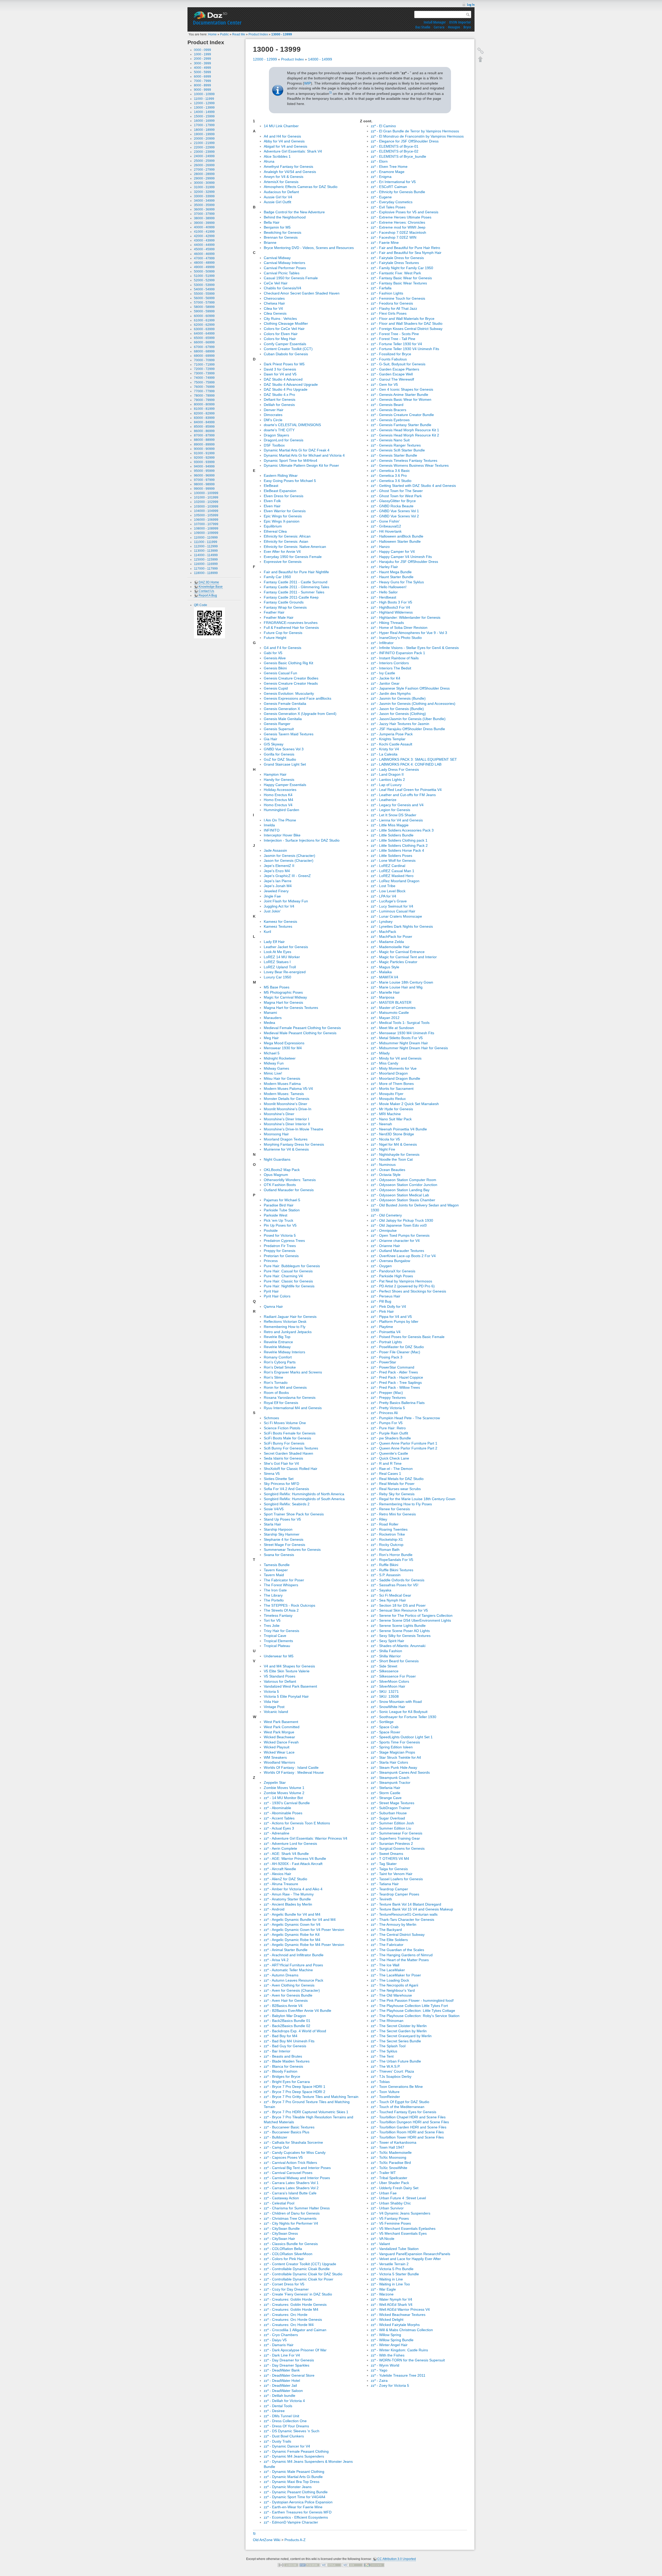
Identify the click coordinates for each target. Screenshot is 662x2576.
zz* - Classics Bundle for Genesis (291, 2244)
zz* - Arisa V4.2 (276, 1960)
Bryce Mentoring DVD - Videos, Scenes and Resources (309, 248)
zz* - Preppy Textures (388, 1397)
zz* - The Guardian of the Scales (397, 1950)
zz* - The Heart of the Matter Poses (400, 1960)
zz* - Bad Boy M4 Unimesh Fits (289, 2041)
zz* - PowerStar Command (393, 1367)
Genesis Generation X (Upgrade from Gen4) (300, 714)
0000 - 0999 (202, 50)
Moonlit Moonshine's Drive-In (288, 1109)
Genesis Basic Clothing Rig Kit (288, 663)
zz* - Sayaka (381, 1590)
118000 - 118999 (206, 573)
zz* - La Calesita (384, 754)
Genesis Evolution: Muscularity (289, 693)
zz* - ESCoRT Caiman (389, 187)
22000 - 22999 (204, 147)
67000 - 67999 (204, 347)
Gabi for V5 (273, 653)
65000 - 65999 (204, 338)
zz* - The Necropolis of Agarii (394, 1985)
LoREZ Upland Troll (280, 967)
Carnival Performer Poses (285, 268)
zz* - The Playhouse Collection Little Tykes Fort (409, 2006)
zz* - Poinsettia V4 (386, 1332)
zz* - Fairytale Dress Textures (395, 263)
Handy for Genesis (279, 780)
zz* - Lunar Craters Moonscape (396, 916)
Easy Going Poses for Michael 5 (290, 481)
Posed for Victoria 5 (280, 1235)
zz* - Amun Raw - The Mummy (289, 1894)
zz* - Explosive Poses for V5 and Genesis (405, 212)
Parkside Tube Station (282, 1210)
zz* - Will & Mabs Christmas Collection (402, 2330)
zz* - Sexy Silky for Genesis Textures (401, 1636)
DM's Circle (273, 420)
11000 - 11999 (204, 99)
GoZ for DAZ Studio (280, 759)
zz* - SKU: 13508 (385, 1696)
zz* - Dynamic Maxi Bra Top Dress (292, 2482)
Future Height (275, 638)
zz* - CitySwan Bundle (282, 2228)
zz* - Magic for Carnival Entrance (398, 952)
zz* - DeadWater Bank (282, 2370)
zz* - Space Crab (385, 1727)
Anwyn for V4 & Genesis (284, 177)
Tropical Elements (278, 1641)
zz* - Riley (379, 1519)
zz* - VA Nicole (383, 2239)
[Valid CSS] (352, 2565)
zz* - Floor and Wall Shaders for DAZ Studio (407, 323)
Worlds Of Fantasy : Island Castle (291, 1767)
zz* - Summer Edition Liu (391, 1828)
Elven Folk (272, 501)
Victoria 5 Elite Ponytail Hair (286, 1696)
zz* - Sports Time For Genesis (395, 1742)
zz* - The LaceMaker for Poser (396, 1975)
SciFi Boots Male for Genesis (287, 1438)
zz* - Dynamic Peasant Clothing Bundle (296, 2492)
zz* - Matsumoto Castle (390, 1013)
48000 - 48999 (204, 263)
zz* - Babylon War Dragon (285, 2016)
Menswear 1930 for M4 (283, 1048)
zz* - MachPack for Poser (392, 936)
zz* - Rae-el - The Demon (392, 1469)
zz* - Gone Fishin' (385, 521)
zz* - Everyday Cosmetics (392, 202)
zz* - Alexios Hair (277, 1874)
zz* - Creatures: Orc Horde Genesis (293, 2320)
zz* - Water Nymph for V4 (392, 2299)
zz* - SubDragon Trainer (391, 1808)
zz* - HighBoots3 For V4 (390, 607)
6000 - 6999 (202, 77)
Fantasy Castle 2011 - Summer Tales (294, 592)
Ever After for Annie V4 (282, 552)
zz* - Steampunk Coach (390, 1778)
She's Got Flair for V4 (281, 1463)
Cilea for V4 (273, 308)
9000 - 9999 (202, 90)
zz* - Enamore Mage (388, 172)
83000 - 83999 (204, 418)
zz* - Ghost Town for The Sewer (397, 491)
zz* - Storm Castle (386, 1793)
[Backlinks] (480, 51)
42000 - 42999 (204, 236)
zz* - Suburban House (389, 1813)
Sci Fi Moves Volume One (285, 1423)
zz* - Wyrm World (385, 2365)
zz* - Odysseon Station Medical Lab (400, 1195)
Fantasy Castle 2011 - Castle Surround (296, 582)
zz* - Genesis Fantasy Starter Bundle (401, 425)
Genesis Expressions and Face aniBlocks (298, 698)
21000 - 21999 (204, 143)
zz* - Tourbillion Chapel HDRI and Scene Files (408, 2117)
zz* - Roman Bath (385, 1550)
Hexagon (454, 27)
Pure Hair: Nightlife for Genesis (289, 1286)
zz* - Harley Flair (384, 567)
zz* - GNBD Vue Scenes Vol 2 (395, 516)
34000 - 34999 (204, 201)
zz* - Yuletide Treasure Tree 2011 (398, 2375)
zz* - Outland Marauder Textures (397, 1251)
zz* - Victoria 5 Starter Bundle (395, 2274)
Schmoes (271, 1418)
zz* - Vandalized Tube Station (395, 2249)
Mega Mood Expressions (284, 1043)
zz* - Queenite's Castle (389, 1453)
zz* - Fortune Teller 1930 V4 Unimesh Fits (405, 349)
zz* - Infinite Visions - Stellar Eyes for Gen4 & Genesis (415, 648)
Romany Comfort (278, 1357)
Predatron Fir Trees (280, 1246)
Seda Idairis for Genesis (283, 1458)
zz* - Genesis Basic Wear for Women (401, 399)
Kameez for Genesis (280, 921)
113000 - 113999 (206, 551)
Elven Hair (272, 506)
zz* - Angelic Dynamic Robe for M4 (292, 1940)
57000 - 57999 (204, 303)
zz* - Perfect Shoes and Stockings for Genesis (408, 1291)
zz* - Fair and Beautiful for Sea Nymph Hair (406, 253)
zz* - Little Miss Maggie (390, 825)
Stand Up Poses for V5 (282, 1519)
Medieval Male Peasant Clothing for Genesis (300, 1033)
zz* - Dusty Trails (277, 2441)
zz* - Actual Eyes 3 (279, 1828)
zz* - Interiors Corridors (390, 663)
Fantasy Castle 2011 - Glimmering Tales (296, 587)
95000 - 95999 (204, 471)
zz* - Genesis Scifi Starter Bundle (398, 450)
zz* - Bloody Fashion (281, 2071)
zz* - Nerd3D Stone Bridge (392, 1134)
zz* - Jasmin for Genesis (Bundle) (398, 698)
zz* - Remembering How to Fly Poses (401, 1504)
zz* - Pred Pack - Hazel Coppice (397, 1377)
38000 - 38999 (204, 218)
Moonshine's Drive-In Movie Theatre (294, 1129)
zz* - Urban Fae (384, 2193)
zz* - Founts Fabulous (389, 359)
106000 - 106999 (206, 520)
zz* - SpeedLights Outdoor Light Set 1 (402, 1737)
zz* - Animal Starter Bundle (286, 1950)
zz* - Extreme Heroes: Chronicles (398, 222)
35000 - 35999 (204, 205)
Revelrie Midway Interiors (284, 1352)
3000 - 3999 (202, 63)
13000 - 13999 (282, 34)
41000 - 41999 (204, 232)
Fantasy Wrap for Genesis (285, 607)
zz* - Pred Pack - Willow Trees (395, 1387)
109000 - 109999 (206, 533)
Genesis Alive (275, 658)
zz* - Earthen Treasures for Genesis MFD (298, 2512)
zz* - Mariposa (383, 997)
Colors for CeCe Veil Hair (284, 329)
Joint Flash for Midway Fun (286, 901)
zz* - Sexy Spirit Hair (388, 1641)
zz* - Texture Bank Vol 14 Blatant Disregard (406, 1904)
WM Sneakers (275, 1757)
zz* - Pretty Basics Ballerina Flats (398, 1403)
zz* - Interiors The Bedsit (391, 668)
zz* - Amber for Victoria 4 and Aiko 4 (293, 1889)
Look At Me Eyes (277, 952)
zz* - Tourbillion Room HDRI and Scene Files (407, 2132)
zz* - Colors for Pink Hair (284, 2259)
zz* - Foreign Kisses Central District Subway (407, 329)
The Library (273, 1595)
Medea (269, 1023)
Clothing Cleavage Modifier (286, 323)
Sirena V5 (272, 1474)
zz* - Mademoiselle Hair (390, 947)
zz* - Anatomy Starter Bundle (287, 1899)
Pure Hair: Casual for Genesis (288, 1271)
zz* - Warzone (382, 2294)
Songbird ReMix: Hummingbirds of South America (304, 1499)
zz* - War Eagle (383, 2289)
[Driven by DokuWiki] (374, 2565)
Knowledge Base (211, 587)
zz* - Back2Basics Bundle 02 (287, 2026)
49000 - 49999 (204, 267)
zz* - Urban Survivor (387, 2208)
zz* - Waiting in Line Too (390, 2284)
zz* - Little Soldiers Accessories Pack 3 (402, 830)
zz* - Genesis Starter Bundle (394, 455)
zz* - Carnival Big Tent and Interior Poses (297, 2168)
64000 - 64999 (204, 334)
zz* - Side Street (384, 1666)
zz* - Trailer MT (383, 2173)
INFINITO (272, 830)
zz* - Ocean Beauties (388, 1170)
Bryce (467, 27)
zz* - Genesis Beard (387, 405)
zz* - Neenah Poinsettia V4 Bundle (399, 1129)
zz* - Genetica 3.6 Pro (389, 475)
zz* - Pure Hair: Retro (388, 1428)
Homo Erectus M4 (279, 800)
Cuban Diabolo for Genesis (286, 354)
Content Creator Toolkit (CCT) (288, 349)
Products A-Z (295, 2540)
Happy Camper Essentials (285, 785)
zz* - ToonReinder (385, 2097)
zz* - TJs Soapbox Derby (391, 2076)
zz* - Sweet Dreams (387, 1854)
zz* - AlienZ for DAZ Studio (285, 1879)
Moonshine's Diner (279, 1114)
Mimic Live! (273, 1073)
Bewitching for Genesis (283, 232)
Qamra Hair (273, 1306)
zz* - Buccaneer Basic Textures (289, 2127)
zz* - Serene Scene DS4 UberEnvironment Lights (411, 1620)
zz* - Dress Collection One (285, 2421)
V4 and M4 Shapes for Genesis (289, 1666)
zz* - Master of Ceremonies (393, 1008)
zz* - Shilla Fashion (386, 1651)
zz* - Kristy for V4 (385, 749)
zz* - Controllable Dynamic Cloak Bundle (297, 2269)
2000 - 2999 (202, 59)
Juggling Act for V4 (279, 906)
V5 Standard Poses (280, 1676)
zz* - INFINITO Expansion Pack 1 (398, 653)
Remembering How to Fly (285, 1327)
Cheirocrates (274, 298)
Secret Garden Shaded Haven (288, 1453)
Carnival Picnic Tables (282, 273)
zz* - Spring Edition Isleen (392, 1747)
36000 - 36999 (204, 209)
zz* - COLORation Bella (283, 2249)
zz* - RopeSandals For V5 (392, 1560)
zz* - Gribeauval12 (386, 526)
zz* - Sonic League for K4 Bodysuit (399, 1712)
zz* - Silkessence (385, 1671)
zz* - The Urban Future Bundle (396, 2061)
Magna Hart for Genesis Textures (291, 1008)
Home (212, 34)
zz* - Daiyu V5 (275, 2340)
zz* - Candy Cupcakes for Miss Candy (295, 2152)
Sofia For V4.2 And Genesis (286, 1489)
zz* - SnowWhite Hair (388, 1707)
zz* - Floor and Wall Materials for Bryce (403, 319)
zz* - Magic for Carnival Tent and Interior (404, 957)
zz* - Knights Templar (388, 739)
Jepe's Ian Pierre (278, 881)
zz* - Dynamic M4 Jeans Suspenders (294, 2456)
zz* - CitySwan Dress (281, 2233)
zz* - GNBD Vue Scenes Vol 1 (395, 511)
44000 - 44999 (204, 245)
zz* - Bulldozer (276, 2137)
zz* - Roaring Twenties (389, 1529)
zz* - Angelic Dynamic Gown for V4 (292, 1924)
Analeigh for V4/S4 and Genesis (290, 172)
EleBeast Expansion (280, 491)
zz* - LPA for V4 (383, 896)
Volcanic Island (276, 1712)
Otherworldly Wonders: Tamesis (290, 1180)
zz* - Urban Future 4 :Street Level (398, 2198)
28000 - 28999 (204, 174)
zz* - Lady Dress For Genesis (395, 769)
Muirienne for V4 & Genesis (286, 1149)
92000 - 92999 (204, 458)
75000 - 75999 (204, 382)
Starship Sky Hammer (282, 1534)
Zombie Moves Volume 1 (284, 1788)
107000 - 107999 (206, 524)
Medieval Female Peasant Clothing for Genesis (302, 1028)
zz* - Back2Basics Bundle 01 (287, 2021)
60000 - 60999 (204, 316)
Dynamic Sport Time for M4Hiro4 (291, 460)
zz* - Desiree (274, 2411)
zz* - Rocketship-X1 (387, 1539)
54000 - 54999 (204, 289)
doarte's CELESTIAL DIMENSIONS (292, 425)
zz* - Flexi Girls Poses (389, 313)
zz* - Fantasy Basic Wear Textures (399, 283)
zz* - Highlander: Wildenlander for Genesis (406, 617)
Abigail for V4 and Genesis (285, 146)
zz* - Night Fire (383, 1149)
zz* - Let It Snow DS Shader (394, 815)
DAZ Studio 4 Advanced (283, 379)
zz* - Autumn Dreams (281, 1975)
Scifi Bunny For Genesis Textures (291, 1448)
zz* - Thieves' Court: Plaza (392, 2071)
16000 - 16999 (204, 121)
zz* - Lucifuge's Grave (389, 901)
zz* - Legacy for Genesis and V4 (397, 805)
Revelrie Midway (277, 1347)
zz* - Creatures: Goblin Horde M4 (291, 2309)
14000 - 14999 (204, 112)
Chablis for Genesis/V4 (283, 288)
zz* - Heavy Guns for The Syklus (397, 582)
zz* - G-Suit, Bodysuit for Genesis (398, 364)
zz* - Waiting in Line (387, 2279)
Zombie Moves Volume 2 (284, 1793)
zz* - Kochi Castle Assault (392, 744)
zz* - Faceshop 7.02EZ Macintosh (398, 232)
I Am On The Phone (280, 820)
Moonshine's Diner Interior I (286, 1119)
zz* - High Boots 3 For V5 (392, 602)
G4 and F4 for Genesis (283, 648)
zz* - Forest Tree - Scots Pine (395, 334)
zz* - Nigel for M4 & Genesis (394, 1144)
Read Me (239, 34)
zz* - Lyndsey (382, 921)
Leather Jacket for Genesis (286, 947)
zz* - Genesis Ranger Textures (396, 445)
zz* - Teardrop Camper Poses (395, 1894)
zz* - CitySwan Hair (279, 2239)
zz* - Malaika (381, 972)
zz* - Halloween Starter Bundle (396, 541)
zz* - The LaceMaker (388, 1970)
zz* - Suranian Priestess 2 (392, 1844)
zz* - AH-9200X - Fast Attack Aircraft (293, 1864)
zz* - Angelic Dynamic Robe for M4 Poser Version (304, 1945)
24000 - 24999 (204, 156)
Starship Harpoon (278, 1529)
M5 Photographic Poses (283, 992)
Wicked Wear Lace (279, 1752)
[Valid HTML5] (331, 2565)
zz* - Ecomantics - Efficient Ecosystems (296, 2517)
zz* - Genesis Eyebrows (390, 420)
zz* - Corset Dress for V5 (284, 2284)
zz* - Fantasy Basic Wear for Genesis (401, 278)
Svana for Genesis (279, 1555)
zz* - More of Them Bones (392, 1084)
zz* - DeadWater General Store (289, 2375)
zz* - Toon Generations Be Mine (397, 2087)
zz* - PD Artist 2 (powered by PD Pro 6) (403, 1286)
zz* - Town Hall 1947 (388, 2147)
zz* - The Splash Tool (388, 2046)
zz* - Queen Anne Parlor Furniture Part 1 (404, 1443)
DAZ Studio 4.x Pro (279, 395)
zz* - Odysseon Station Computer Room (404, 1180)
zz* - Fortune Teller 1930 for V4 (396, 344)
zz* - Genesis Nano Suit (390, 440)
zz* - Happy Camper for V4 (393, 552)
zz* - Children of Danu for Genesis (292, 2213)
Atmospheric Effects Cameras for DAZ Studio (301, 187)
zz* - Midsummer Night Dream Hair (399, 1043)
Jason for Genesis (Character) (289, 860)
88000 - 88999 (204, 440)
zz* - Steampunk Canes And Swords (400, 1772)
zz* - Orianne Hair (385, 1246)
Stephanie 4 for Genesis (284, 1539)
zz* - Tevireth (381, 1899)
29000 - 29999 (204, 178)
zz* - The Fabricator (387, 1945)
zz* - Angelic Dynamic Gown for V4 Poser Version (304, 1930)
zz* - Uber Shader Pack (390, 2183)
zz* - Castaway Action (281, 2198)
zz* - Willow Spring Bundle (392, 2340)
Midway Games (276, 1068)
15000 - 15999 (204, 116)
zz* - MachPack (383, 932)
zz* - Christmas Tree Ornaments (290, 2218)
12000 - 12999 (204, 103)
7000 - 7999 (202, 81)
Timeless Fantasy (278, 1615)
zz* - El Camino (383, 126)
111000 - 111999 (206, 542)
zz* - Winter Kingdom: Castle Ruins (399, 2350)
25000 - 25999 (204, 161)
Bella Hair (272, 222)
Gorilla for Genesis (279, 754)
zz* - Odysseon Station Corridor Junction (404, 1185)
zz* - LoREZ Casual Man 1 (393, 871)
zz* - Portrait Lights (386, 1342)
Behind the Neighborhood (285, 217)
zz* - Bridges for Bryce (282, 2076)
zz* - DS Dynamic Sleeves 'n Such (292, 2431)
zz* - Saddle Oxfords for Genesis (398, 1580)
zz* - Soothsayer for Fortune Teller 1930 (404, 1717)
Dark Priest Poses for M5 (284, 364)
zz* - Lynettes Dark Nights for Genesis (402, 926)
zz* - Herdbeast (383, 597)
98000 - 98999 (204, 484)
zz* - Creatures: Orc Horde (286, 2315)
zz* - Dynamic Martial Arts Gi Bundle (293, 2477)
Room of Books (276, 1393)
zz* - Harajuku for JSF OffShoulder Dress (404, 562)
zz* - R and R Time (386, 1463)
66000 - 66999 (204, 342)
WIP (307, 83)
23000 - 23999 (204, 152)
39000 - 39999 (204, 223)
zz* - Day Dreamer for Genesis (289, 2360)
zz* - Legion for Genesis (390, 810)
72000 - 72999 (204, 369)
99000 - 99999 (204, 489)
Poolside (271, 1230)
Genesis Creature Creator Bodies (291, 678)
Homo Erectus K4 (278, 795)
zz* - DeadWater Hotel (282, 2381)
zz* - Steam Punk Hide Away (394, 1767)
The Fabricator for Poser (284, 1580)
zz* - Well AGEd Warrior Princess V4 (400, 2309)
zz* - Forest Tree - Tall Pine (393, 339)
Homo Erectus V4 (278, 805)
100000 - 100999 (206, 493)
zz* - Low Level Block (388, 891)
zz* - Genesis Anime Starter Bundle (400, 395)
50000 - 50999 (204, 271)
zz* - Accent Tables (279, 1818)
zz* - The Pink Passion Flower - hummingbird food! (412, 2000)
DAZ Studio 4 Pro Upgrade (286, 389)
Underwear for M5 (279, 1656)
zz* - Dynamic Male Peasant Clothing (294, 2472)
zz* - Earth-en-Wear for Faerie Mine (293, 2507)
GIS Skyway (274, 744)
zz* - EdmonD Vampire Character (291, 2522)
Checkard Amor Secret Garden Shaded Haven (302, 293)
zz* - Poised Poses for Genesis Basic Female (408, 1337)
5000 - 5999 (202, 72)
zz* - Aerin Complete (280, 1848)
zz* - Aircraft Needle (280, 1869)
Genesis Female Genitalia (285, 704)
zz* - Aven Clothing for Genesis (289, 1985)
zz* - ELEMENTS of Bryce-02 (395, 151)
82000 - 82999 (204, 413)
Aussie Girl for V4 (278, 197)
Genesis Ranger (277, 724)
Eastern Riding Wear (281, 475)
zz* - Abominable (277, 1808)
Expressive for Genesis (283, 562)
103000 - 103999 (206, 507)
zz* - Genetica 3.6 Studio (391, 481)
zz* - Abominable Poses (283, 1813)
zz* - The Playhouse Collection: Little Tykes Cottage (413, 2011)
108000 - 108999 (206, 528)
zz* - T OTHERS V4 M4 (390, 1859)
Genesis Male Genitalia (283, 719)
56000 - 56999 (204, 298)
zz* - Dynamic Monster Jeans (288, 2487)
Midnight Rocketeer (280, 1058)
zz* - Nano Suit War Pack (391, 1119)
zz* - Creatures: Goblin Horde (288, 2299)
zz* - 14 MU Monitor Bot (283, 1798)
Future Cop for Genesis (283, 633)
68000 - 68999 (204, 351)
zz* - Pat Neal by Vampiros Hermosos (401, 1281)
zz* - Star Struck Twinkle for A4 (396, 1757)
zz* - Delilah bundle (280, 2396)
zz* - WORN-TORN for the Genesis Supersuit (408, 2360)
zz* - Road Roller (385, 1524)
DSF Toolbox (274, 445)
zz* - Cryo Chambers (281, 2335)
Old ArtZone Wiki (267, 2540)
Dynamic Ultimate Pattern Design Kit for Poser (301, 465)
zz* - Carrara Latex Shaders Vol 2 (291, 2188)
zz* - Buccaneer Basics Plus (287, 2132)
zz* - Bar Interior (277, 2051)
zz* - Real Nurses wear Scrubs (396, 1489)
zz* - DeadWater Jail (280, 2385)
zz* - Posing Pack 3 (387, 1357)
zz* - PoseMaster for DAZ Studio (397, 1347)
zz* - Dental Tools (278, 2406)
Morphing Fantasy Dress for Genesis (294, 1144)
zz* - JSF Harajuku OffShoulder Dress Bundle (408, 729)
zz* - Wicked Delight (387, 2320)
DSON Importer (460, 22)
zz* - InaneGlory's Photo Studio (396, 638)
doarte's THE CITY (279, 430)
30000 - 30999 (204, 183)
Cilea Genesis (275, 313)
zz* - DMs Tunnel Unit (281, 2416)
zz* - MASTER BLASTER (391, 1002)
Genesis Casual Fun (280, 673)
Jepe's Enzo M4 (277, 871)
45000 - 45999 (204, 249)
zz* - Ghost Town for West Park (396, 496)
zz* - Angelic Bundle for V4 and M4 (292, 1914)
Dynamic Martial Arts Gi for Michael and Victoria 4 (304, 455)
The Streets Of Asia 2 (281, 1610)
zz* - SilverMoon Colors (390, 1681)
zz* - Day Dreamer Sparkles (287, 2365)
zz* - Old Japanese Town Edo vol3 (399, 1225)
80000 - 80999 (204, 404)
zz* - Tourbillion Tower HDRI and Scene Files (407, 2137)
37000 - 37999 (204, 214)
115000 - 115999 (206, 560)
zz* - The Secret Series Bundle (396, 2041)
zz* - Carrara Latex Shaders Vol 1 (291, 2183)
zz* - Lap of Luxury (386, 785)
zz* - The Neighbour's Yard (393, 1990)
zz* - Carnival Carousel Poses (288, 2173)
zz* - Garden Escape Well (392, 374)
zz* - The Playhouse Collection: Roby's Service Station (415, 2016)
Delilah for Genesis (279, 405)
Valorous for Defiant (280, 1681)
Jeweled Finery (276, 891)
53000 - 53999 (204, 285)
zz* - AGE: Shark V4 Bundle (286, 1854)
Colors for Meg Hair (280, 339)
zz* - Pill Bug (381, 1301)
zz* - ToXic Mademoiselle (391, 2152)
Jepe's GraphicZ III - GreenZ (287, 876)
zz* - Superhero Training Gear (395, 1838)
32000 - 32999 (204, 192)
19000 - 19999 (204, 134)
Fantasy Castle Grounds (284, 602)
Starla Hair (272, 1524)
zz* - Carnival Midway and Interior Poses (297, 2178)
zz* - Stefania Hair (386, 1788)
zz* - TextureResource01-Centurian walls (404, 1914)
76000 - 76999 (204, 387)
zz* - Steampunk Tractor (391, 1782)
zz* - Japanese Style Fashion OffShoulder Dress (410, 688)
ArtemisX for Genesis (281, 182)
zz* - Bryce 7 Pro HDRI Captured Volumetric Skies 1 (306, 2112)
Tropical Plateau (277, 1646)
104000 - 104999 (206, 511)
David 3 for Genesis (280, 369)
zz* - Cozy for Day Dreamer (286, 2289)
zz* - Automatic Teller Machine (288, 1970)
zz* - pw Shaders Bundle (391, 1438)
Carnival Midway (277, 258)
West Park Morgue (279, 1732)
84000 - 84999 (204, 422)
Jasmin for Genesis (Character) (289, 856)
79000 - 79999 (204, 400)
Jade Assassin (275, 850)
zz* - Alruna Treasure (281, 1884)
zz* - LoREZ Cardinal (388, 866)
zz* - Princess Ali (384, 1413)
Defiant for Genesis (280, 399)
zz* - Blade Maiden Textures (287, 2061)
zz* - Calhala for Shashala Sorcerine (293, 2142)
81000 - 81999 (204, 409)
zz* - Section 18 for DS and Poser (398, 1605)
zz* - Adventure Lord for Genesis (290, 1844)
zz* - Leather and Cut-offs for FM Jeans (403, 795)
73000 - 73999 (204, 373)
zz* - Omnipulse (384, 1230)
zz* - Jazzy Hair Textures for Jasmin (400, 724)
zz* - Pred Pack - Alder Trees (394, 1372)
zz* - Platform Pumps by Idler (395, 1321)
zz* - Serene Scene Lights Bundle (398, 1626)
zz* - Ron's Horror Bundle (392, 1555)
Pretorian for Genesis (281, 1256)
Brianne (270, 243)
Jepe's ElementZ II (279, 866)
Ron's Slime (273, 1377)
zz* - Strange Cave (386, 1798)
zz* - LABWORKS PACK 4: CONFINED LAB (406, 764)
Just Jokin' (272, 911)
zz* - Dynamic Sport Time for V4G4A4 (295, 2497)
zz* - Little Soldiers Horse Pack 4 (397, 850)
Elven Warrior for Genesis (285, 511)
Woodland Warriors (279, 1762)
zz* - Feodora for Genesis (392, 303)
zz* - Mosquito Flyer (387, 1094)
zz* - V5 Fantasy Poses (390, 2218)
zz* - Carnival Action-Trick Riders (290, 2163)
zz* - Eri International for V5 (393, 182)
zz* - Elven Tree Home (389, 167)
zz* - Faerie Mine (385, 243)
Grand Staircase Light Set (285, 764)
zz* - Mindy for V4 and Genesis (396, 1058)
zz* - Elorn (379, 161)
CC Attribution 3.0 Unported (397, 2559)
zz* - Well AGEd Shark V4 (392, 2305)
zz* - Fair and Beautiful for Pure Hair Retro (405, 248)
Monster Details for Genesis (287, 1099)
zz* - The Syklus (384, 2051)
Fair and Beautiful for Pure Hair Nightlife (296, 572)
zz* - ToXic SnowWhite (389, 2168)
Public (224, 34)
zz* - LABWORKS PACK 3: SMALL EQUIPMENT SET (414, 759)
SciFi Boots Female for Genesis (290, 1433)
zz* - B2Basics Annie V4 (283, 2006)
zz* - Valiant (380, 2244)
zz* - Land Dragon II (387, 774)
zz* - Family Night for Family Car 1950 (402, 268)
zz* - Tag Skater (384, 1864)
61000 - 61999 (204, 320)
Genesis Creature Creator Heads (291, 683)
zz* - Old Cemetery (386, 1215)
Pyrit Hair (271, 1291)
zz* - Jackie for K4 (386, 678)
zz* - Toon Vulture (385, 2092)
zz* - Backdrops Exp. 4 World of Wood (295, 2031)
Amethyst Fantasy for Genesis (288, 167)
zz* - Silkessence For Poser (393, 1676)
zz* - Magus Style (385, 967)
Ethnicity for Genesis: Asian (286, 541)
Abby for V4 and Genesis (284, 141)
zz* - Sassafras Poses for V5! (395, 1585)
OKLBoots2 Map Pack (282, 1170)
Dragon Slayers (276, 435)
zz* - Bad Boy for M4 (281, 2036)
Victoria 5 (271, 1691)
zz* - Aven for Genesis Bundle (288, 1995)
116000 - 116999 (206, 564)
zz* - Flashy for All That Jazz (394, 308)
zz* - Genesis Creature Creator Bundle (402, 415)
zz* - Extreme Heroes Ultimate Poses (401, 217)
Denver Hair (274, 410)
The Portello (274, 1600)
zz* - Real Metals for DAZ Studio (397, 1479)
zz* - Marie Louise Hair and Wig (397, 987)
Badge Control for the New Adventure (294, 212)
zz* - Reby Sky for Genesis (393, 1494)
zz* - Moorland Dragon (389, 1073)
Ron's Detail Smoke (280, 1367)
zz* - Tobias (380, 2082)
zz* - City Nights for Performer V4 (291, 2223)
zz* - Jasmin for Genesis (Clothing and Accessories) (413, 704)
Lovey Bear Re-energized (285, 972)
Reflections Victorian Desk (285, 1321)
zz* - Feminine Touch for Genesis (398, 298)
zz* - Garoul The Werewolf (392, 379)
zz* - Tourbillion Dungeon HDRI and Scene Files (410, 2122)
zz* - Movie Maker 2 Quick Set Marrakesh (405, 1104)
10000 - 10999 (204, 94)
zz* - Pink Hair (382, 1311)
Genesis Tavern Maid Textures (289, 734)
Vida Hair (271, 1702)
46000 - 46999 (204, 254)
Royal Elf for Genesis (281, 1403)
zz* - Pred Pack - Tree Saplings (396, 1383)
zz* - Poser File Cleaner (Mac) (396, 1352)
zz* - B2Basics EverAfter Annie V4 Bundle (298, 2011)
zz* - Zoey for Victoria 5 (390, 2385)
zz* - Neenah (381, 1124)
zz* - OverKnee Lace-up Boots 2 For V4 (403, 1256)
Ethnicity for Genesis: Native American (295, 547)
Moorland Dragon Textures (286, 1139)
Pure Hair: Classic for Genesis (288, 1281)
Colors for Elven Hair (281, 334)
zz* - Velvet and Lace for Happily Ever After (406, 2259)
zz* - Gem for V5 (384, 384)
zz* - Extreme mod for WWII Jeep (398, 227)
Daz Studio (423, 27)
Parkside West (276, 1215)
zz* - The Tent (382, 2056)
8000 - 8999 (202, 85)
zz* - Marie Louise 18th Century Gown (402, 982)
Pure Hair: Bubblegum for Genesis (292, 1266)
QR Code (201, 605)
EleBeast (271, 486)
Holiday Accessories (280, 790)
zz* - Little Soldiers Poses (392, 856)
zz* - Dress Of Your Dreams (286, 2426)
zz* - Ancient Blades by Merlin (288, 1904)
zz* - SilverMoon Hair (388, 1686)
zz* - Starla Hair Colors (389, 1762)
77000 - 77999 (204, 391)
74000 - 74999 (204, 378)
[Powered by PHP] (310, 2565)
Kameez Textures (278, 926)
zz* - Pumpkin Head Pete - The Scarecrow (405, 1418)
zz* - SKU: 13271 (385, 1691)
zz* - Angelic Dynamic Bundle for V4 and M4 (300, 1920)
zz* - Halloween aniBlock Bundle (397, 536)
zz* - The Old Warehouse (391, 1995)
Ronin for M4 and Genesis (285, 1387)
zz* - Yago (379, 2370)
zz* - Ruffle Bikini (385, 1565)
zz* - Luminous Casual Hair (393, 911)
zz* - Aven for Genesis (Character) (292, 1990)
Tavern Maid (274, 1575)
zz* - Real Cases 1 (386, 1474)
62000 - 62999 (204, 325)
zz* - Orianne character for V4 (395, 1241)
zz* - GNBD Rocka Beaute (392, 506)
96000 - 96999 (204, 475)
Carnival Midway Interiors (284, 263)
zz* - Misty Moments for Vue (394, 1068)
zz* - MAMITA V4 (385, 977)
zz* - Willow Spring (386, 2335)
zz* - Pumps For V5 (387, 1423)
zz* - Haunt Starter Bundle (392, 577)
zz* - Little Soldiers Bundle (392, 835)
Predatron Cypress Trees (284, 1241)
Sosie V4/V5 (274, 1509)
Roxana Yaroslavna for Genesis (290, 1397)
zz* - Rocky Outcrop (387, 1545)
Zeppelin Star (275, 1782)
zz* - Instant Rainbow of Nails (395, 658)
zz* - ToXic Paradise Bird (391, 2163)
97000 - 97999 (204, 480)
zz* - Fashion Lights (387, 293)
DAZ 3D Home (209, 582)
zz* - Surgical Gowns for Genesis (398, 1848)
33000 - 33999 (204, 196)
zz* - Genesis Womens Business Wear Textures (410, 465)
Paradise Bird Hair (279, 1205)
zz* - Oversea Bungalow (390, 1261)
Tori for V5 (272, 1620)
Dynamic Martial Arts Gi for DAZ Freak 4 (297, 450)
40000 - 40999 (204, 227)
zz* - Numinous (383, 1165)
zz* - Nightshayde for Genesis (395, 1154)
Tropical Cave (275, 1636)
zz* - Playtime (382, 1327)
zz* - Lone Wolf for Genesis (393, 860)
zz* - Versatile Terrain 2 (390, 2264)
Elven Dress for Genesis (284, 496)
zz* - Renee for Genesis (390, 1509)
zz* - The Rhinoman (387, 2021)
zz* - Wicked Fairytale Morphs (395, 2325)
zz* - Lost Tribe (383, 886)
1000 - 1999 (202, 54)
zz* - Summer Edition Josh (392, 1823)
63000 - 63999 (204, 329)
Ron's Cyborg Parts (280, 1362)
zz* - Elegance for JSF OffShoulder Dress (405, 141)
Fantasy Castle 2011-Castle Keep (291, 597)
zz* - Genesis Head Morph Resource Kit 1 (405, 430)
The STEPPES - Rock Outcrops (289, 1605)
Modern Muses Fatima (282, 1084)
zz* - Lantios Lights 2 (388, 780)
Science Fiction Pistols (282, 1428)
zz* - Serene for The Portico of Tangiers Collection (412, 1615)
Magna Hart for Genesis (283, 1002)
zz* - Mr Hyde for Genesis (392, 1109)
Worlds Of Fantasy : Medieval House (294, 1772)
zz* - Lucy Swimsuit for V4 (392, 906)
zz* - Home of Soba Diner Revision (399, 628)
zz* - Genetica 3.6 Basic (390, 471)
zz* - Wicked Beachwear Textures (398, 2315)
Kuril (267, 932)
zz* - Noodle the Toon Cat (392, 1159)
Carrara (439, 27)
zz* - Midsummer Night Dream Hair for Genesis (409, 1048)
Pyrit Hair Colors (277, 1296)
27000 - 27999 (204, 170)
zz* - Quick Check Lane (390, 1458)
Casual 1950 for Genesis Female (291, 278)
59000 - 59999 (204, 311)
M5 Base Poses (277, 987)
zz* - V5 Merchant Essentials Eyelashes (403, 2228)
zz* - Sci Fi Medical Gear (391, 1595)
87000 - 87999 (204, 435)
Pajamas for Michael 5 (282, 1200)
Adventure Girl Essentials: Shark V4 (293, 151)
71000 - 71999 (204, 365)
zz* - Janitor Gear (385, 683)
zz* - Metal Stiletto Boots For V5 (397, 1038)
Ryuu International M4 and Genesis (293, 1408)
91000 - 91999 (204, 453)
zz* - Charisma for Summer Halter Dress (297, 2208)
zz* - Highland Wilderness (392, 612)
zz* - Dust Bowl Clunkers (284, 2436)
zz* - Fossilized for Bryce (391, 354)
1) (330, 92)
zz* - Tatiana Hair (385, 1884)
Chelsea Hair (274, 303)
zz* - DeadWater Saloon (283, 2391)
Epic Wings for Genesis (283, 516)
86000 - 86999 (204, 431)
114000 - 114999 (206, 555)
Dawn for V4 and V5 (280, 374)
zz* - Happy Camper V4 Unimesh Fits (401, 557)
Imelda (269, 825)
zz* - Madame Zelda (387, 942)
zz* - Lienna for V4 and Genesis (397, 820)
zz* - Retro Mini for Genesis (393, 1514)
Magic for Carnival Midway (285, 997)
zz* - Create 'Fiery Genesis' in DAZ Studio (298, 2294)
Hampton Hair (275, 774)
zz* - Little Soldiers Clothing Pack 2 (399, 845)
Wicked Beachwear (279, 1737)
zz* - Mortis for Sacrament (392, 1089)
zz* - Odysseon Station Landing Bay (400, 1190)
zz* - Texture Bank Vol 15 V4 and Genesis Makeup (412, 1909)
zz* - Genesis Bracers (389, 410)
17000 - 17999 (204, 125)
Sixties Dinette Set (279, 1479)
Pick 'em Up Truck (279, 1220)
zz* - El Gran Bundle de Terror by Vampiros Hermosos (415, 131)
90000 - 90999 (204, 449)
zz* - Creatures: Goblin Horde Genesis (295, 2305)
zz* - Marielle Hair (385, 992)
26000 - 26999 (204, 165)
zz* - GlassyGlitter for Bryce (393, 501)
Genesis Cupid (276, 688)
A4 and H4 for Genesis (282, 136)
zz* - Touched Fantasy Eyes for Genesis (404, 2112)
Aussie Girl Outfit (277, 202)
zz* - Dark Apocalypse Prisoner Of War (295, 2350)
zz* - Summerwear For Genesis (397, 1833)
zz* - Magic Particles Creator (394, 962)
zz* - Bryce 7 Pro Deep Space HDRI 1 (295, 2087)
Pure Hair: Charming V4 (283, 1276)
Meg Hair (271, 1038)
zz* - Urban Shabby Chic (391, 2203)
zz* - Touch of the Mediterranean (398, 2107)
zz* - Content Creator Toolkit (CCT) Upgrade (300, 2264)
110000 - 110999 (206, 538)
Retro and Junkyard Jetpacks (288, 1332)
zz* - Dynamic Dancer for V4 (287, 2446)
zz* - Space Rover (386, 1732)
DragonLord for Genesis (284, 440)
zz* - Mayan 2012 (385, 1018)
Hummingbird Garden (281, 810)
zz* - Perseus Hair (386, 1296)
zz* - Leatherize (384, 800)
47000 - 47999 (204, 258)
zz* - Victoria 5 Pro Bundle (392, 2269)
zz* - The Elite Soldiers (389, 1940)
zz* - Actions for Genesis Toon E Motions (297, 1823)
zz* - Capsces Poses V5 (283, 2157)
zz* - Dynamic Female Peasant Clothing (296, 2451)
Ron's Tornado (276, 1383)
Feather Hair (274, 612)
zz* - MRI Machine (386, 1114)
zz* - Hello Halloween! (389, 587)
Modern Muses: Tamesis (284, 1094)
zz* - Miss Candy (385, 1063)
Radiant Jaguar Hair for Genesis (290, 1317)
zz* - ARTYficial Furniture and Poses (293, 1965)
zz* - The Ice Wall (385, 1965)
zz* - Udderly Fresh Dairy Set (395, 2188)
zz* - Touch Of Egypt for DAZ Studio (400, 2102)
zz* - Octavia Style (386, 1175)
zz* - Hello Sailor (384, 592)
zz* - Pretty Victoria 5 (388, 1408)
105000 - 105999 (206, 515)
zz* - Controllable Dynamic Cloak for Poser (299, 2279)
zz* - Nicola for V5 (385, 1139)
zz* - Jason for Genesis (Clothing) (398, 714)
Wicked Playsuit (277, 1747)
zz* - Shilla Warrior (386, 1656)
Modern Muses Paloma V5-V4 (288, 1089)
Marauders (273, 1018)
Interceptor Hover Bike (282, 835)
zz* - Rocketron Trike (388, 1534)
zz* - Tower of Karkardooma (394, 2142)
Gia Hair (270, 739)
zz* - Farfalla (381, 288)
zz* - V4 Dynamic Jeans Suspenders (401, 2213)
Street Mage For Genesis (284, 1545)
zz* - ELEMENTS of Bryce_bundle (398, 156)
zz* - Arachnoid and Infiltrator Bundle (294, 1955)
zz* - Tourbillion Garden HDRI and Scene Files (409, 2127)
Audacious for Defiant (281, 192)
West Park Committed (282, 1727)
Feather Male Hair (279, 617)
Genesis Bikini (275, 668)
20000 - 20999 (204, 139)
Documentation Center (217, 22)
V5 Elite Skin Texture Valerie (287, 1671)
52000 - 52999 (204, 280)
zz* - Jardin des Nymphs (391, 693)
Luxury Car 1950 (277, 977)
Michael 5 (272, 1053)
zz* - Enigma (381, 177)
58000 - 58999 (204, 307)
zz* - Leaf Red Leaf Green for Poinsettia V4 (406, 790)
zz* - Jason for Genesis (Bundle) (397, 709)
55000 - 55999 (204, 294)
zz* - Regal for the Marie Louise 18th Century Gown (413, 1499)
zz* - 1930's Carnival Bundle (287, 1803)
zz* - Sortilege (382, 1722)
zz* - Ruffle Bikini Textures (392, 1570)
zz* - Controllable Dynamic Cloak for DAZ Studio (303, 2274)
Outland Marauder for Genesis (289, 1190)
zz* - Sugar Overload (388, 1818)
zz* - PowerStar (383, 1362)
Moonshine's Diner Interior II (287, 1124)
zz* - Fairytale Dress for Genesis (397, 258)
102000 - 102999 (206, 502)
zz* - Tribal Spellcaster (389, 2178)
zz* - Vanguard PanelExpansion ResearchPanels (411, 2254)
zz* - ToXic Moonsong (389, 2157)
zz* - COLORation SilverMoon (288, 2254)
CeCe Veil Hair (276, 283)
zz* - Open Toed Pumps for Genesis (400, 1235)
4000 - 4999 (202, 68)
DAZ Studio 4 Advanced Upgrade (291, 384)
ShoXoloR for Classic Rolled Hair (291, 1469)
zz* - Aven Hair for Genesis (286, 2000)
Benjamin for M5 (277, 227)
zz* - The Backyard (386, 1930)
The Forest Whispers (281, 1585)
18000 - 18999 (204, 130)
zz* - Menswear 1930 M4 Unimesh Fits (403, 1033)
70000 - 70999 (204, 360)
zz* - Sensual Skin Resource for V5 (399, 1610)
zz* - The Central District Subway (398, 1935)
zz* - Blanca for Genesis (283, 2066)
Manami (270, 1013)
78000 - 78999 (204, 396)
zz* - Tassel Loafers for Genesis (397, 1879)
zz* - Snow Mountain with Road (396, 1702)
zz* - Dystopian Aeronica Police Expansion (298, 2502)
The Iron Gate (275, 1590)
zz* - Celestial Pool (279, 2203)
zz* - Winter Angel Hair (389, 2345)
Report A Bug (208, 595)
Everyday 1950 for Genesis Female (293, 557)
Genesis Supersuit (279, 729)
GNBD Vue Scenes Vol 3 (284, 749)
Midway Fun (274, 1063)
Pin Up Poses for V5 (280, 1225)
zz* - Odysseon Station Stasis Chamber (403, 1200)
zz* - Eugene (381, 197)
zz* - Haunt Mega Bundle (391, 572)
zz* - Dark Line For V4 (282, 2355)
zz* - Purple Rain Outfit (389, 1433)
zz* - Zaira (379, 2381)
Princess (271, 1261)
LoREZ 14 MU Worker (282, 957)
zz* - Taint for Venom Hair (392, 1874)
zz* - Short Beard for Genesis (395, 1661)
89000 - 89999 (204, 444)
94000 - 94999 (204, 466)
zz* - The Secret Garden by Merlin (399, 2031)
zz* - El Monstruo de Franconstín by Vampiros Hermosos (417, 136)
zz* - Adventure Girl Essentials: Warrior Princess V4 (306, 1838)
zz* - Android (274, 1909)
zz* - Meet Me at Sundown (392, 1028)
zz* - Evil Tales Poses (388, 207)
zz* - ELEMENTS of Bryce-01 (395, 146)
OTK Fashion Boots (280, 1185)
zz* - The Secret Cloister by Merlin (399, 2026)
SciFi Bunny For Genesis (284, 1443)
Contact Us (206, 591)
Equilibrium (273, 526)
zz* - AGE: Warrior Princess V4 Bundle (295, 1859)
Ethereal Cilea (275, 531)
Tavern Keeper (276, 1570)
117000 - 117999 (206, 569)
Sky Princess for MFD (281, 1484)
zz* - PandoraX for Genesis (393, 1271)
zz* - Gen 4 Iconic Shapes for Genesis (402, 389)
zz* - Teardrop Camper (389, 1889)
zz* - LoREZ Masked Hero (392, 876)
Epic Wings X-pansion (282, 521)
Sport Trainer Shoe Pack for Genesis (294, 1514)
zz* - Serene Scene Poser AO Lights (400, 1631)
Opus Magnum (276, 1175)
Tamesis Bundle (277, 1565)
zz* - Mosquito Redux (388, 1099)
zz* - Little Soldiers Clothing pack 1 (399, 840)
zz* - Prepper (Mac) (387, 1393)
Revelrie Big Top (277, 1337)
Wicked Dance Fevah (281, 1742)
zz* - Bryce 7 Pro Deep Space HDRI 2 (295, 2092)
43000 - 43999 (204, 240)
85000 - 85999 (204, 427)
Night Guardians (277, 1159)
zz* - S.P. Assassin (386, 1575)
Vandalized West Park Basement (290, 1686)
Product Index (258, 34)
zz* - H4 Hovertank (386, 531)
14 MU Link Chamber (281, 126)
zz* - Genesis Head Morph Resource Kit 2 (405, 435)
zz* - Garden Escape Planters (395, 369)
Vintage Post (274, 1707)
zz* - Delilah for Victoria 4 (284, 2401)
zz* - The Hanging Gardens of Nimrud (402, 1955)
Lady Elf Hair (274, 942)
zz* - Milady (380, 1053)
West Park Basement (281, 1722)
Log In (471, 5)
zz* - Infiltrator (382, 643)
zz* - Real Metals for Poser (393, 1484)
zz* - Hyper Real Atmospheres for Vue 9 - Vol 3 (409, 633)
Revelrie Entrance (278, 1342)
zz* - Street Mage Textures (393, 1803)
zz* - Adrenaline (277, 1833)
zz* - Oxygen (381, 1266)
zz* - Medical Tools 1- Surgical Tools (400, 1023)
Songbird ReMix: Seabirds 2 (287, 1504)
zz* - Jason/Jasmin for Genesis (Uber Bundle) (408, 719)
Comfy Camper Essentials (285, 344)
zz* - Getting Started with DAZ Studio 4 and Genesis (413, 486)
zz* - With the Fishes (388, 2355)
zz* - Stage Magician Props (393, 1752)
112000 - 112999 (206, 546)
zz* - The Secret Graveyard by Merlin (401, 2036)
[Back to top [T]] (480, 59)
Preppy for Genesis (280, 1251)
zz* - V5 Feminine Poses (391, 2223)
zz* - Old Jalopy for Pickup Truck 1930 (402, 1220)
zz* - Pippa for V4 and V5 (391, 1317)
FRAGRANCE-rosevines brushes (291, 623)
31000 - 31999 (204, 187)
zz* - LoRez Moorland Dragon (395, 881)
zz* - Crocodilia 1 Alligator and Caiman (295, 2330)
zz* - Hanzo (380, 547)
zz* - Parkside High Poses (392, 1276)
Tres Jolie (272, 1626)
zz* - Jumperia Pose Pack (392, 734)
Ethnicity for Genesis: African (287, 536)
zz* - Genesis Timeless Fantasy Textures (404, 460)
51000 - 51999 (204, 276)
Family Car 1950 (277, 577)
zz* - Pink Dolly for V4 (388, 1306)
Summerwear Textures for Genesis (292, 1550)
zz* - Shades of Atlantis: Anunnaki (398, 1646)
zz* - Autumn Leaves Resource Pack (294, 1980)
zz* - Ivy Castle (383, 673)
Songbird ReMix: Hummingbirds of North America (304, 1494)
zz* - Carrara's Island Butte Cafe (290, 2193)
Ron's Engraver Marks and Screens (293, 1372)
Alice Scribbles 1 (277, 156)
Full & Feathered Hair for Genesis (291, 628)
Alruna (269, 161)
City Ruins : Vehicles (280, 319)
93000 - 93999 (204, 462)
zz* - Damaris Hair (279, 2345)
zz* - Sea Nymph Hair (388, 1600)
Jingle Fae (272, 896)
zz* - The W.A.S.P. (386, 2066)
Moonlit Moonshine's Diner (285, 1104)
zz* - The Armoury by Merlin (394, 1924)
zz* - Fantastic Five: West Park (396, 273)
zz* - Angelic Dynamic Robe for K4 (292, 1935)
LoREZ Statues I (277, 962)
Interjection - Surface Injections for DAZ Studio (302, 840)
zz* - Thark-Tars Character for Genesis (403, 1920)
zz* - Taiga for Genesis (389, 1869)
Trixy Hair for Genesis (281, 1631)
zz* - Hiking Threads (387, 623)
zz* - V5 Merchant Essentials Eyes (399, 2233)
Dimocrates (273, 415)
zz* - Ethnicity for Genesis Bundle (398, 192)
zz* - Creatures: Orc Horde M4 (289, 2325)
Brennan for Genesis (281, 237)
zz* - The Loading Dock (390, 1980)
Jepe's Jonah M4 (278, 886)
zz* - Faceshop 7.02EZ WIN (394, 237)
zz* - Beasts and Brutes (283, 2056)
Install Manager (435, 22)
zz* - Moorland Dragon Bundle (396, 1078)
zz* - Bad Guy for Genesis (285, 2046)
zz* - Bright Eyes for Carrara (287, 2082)
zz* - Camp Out (276, 2147)
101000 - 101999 (206, 497)
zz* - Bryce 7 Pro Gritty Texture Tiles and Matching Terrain (311, 2097)
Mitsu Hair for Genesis (282, 1078)
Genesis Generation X (282, 709)
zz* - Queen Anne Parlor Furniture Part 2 (404, 1448)
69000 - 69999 (204, 356)
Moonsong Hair (276, 1134)
